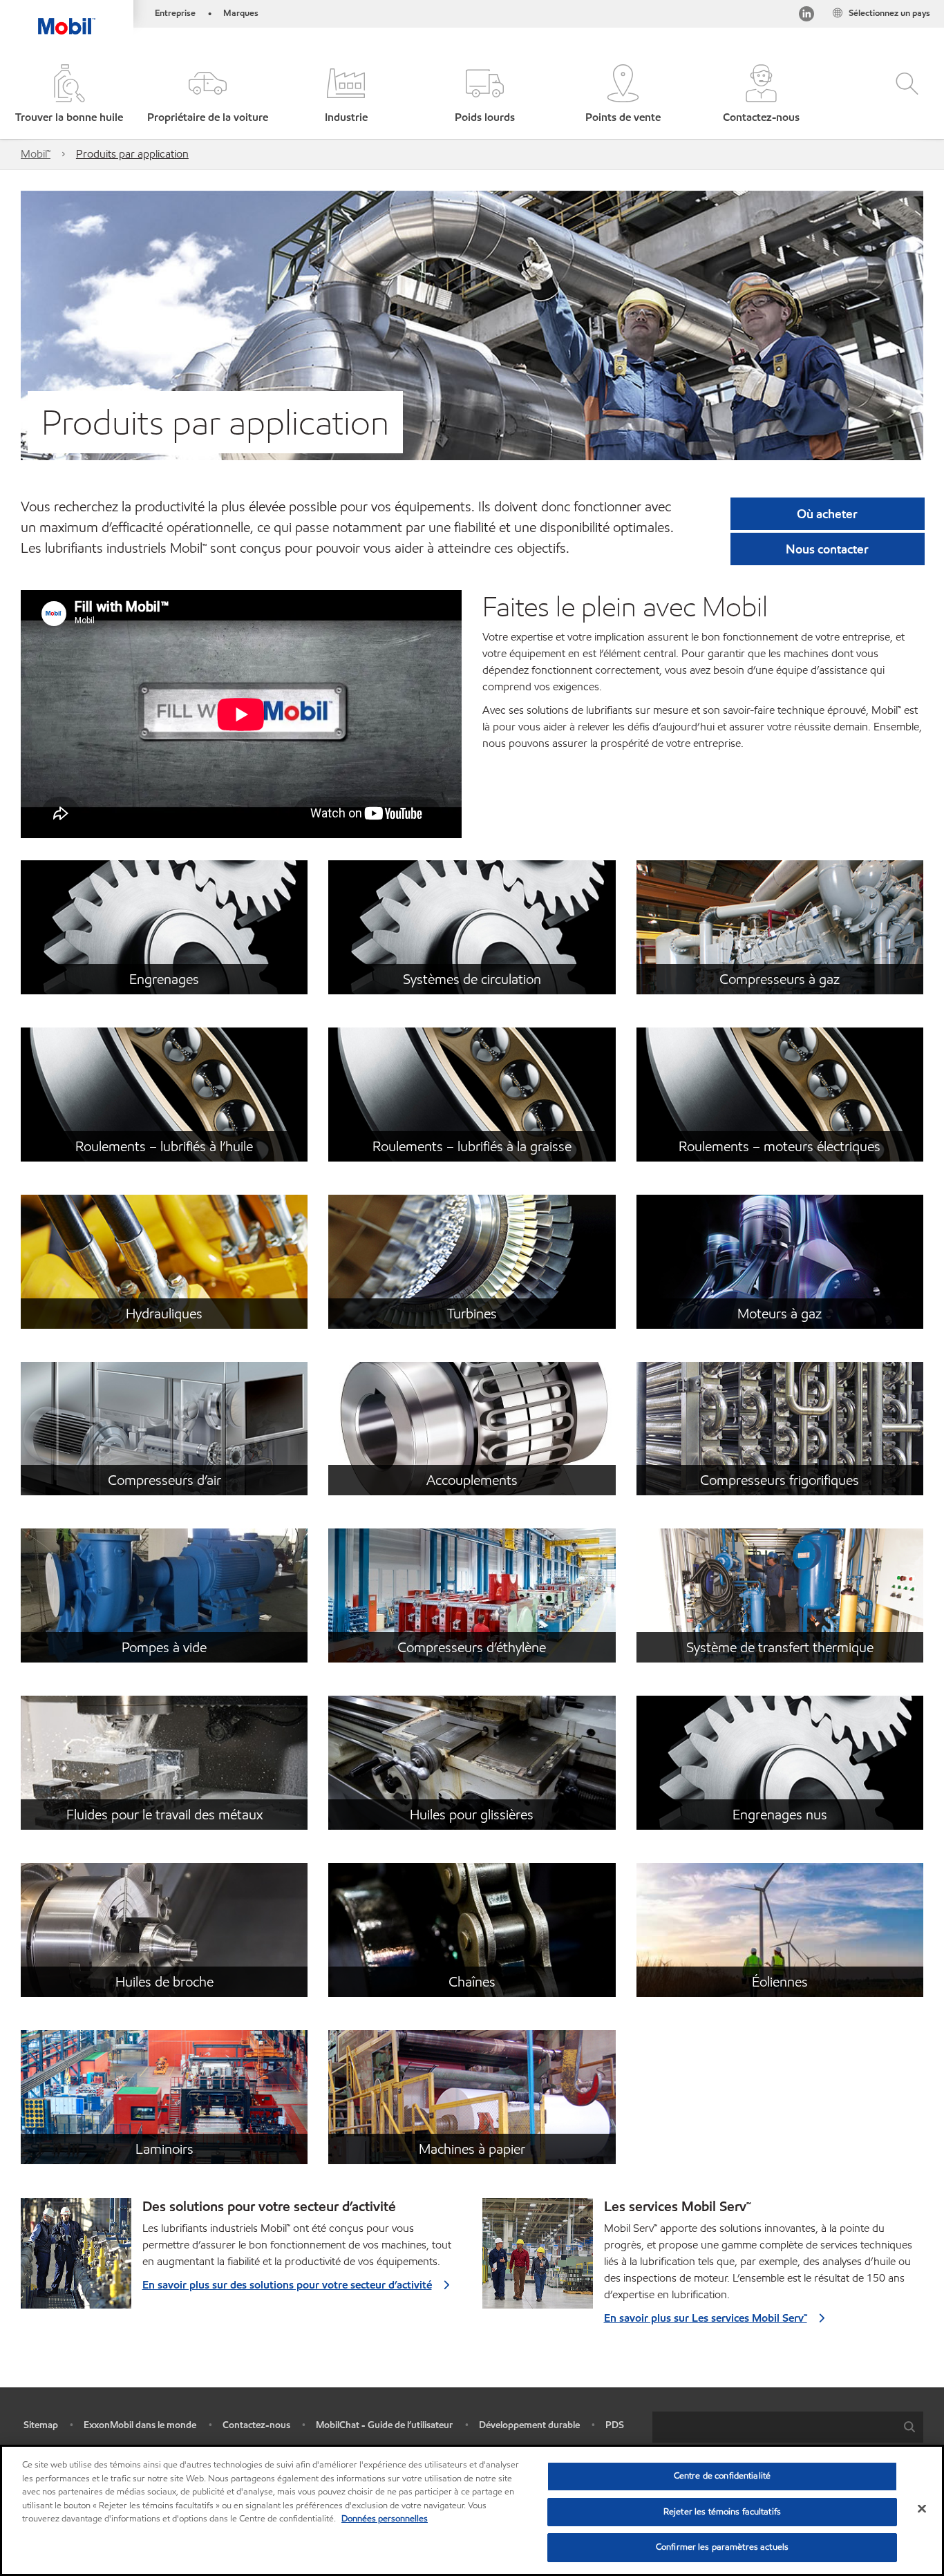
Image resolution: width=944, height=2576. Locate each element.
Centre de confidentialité (722, 2476)
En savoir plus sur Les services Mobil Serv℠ (706, 2318)
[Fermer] (922, 2509)
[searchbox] (774, 2427)
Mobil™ (36, 154)
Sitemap (41, 2425)
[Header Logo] (67, 17)
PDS (615, 2425)
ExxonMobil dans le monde (140, 2425)
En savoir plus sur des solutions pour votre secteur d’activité (287, 2285)
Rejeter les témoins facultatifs (722, 2512)
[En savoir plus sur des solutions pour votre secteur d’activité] (76, 2259)
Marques (241, 13)
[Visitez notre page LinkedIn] (806, 16)
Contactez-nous (256, 2425)
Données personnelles (385, 2519)
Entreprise (175, 13)
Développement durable (529, 2425)
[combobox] (788, 2427)
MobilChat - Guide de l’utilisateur (384, 2425)
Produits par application (132, 154)
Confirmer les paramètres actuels (722, 2547)
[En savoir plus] (538, 2259)
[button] (207, 95)
